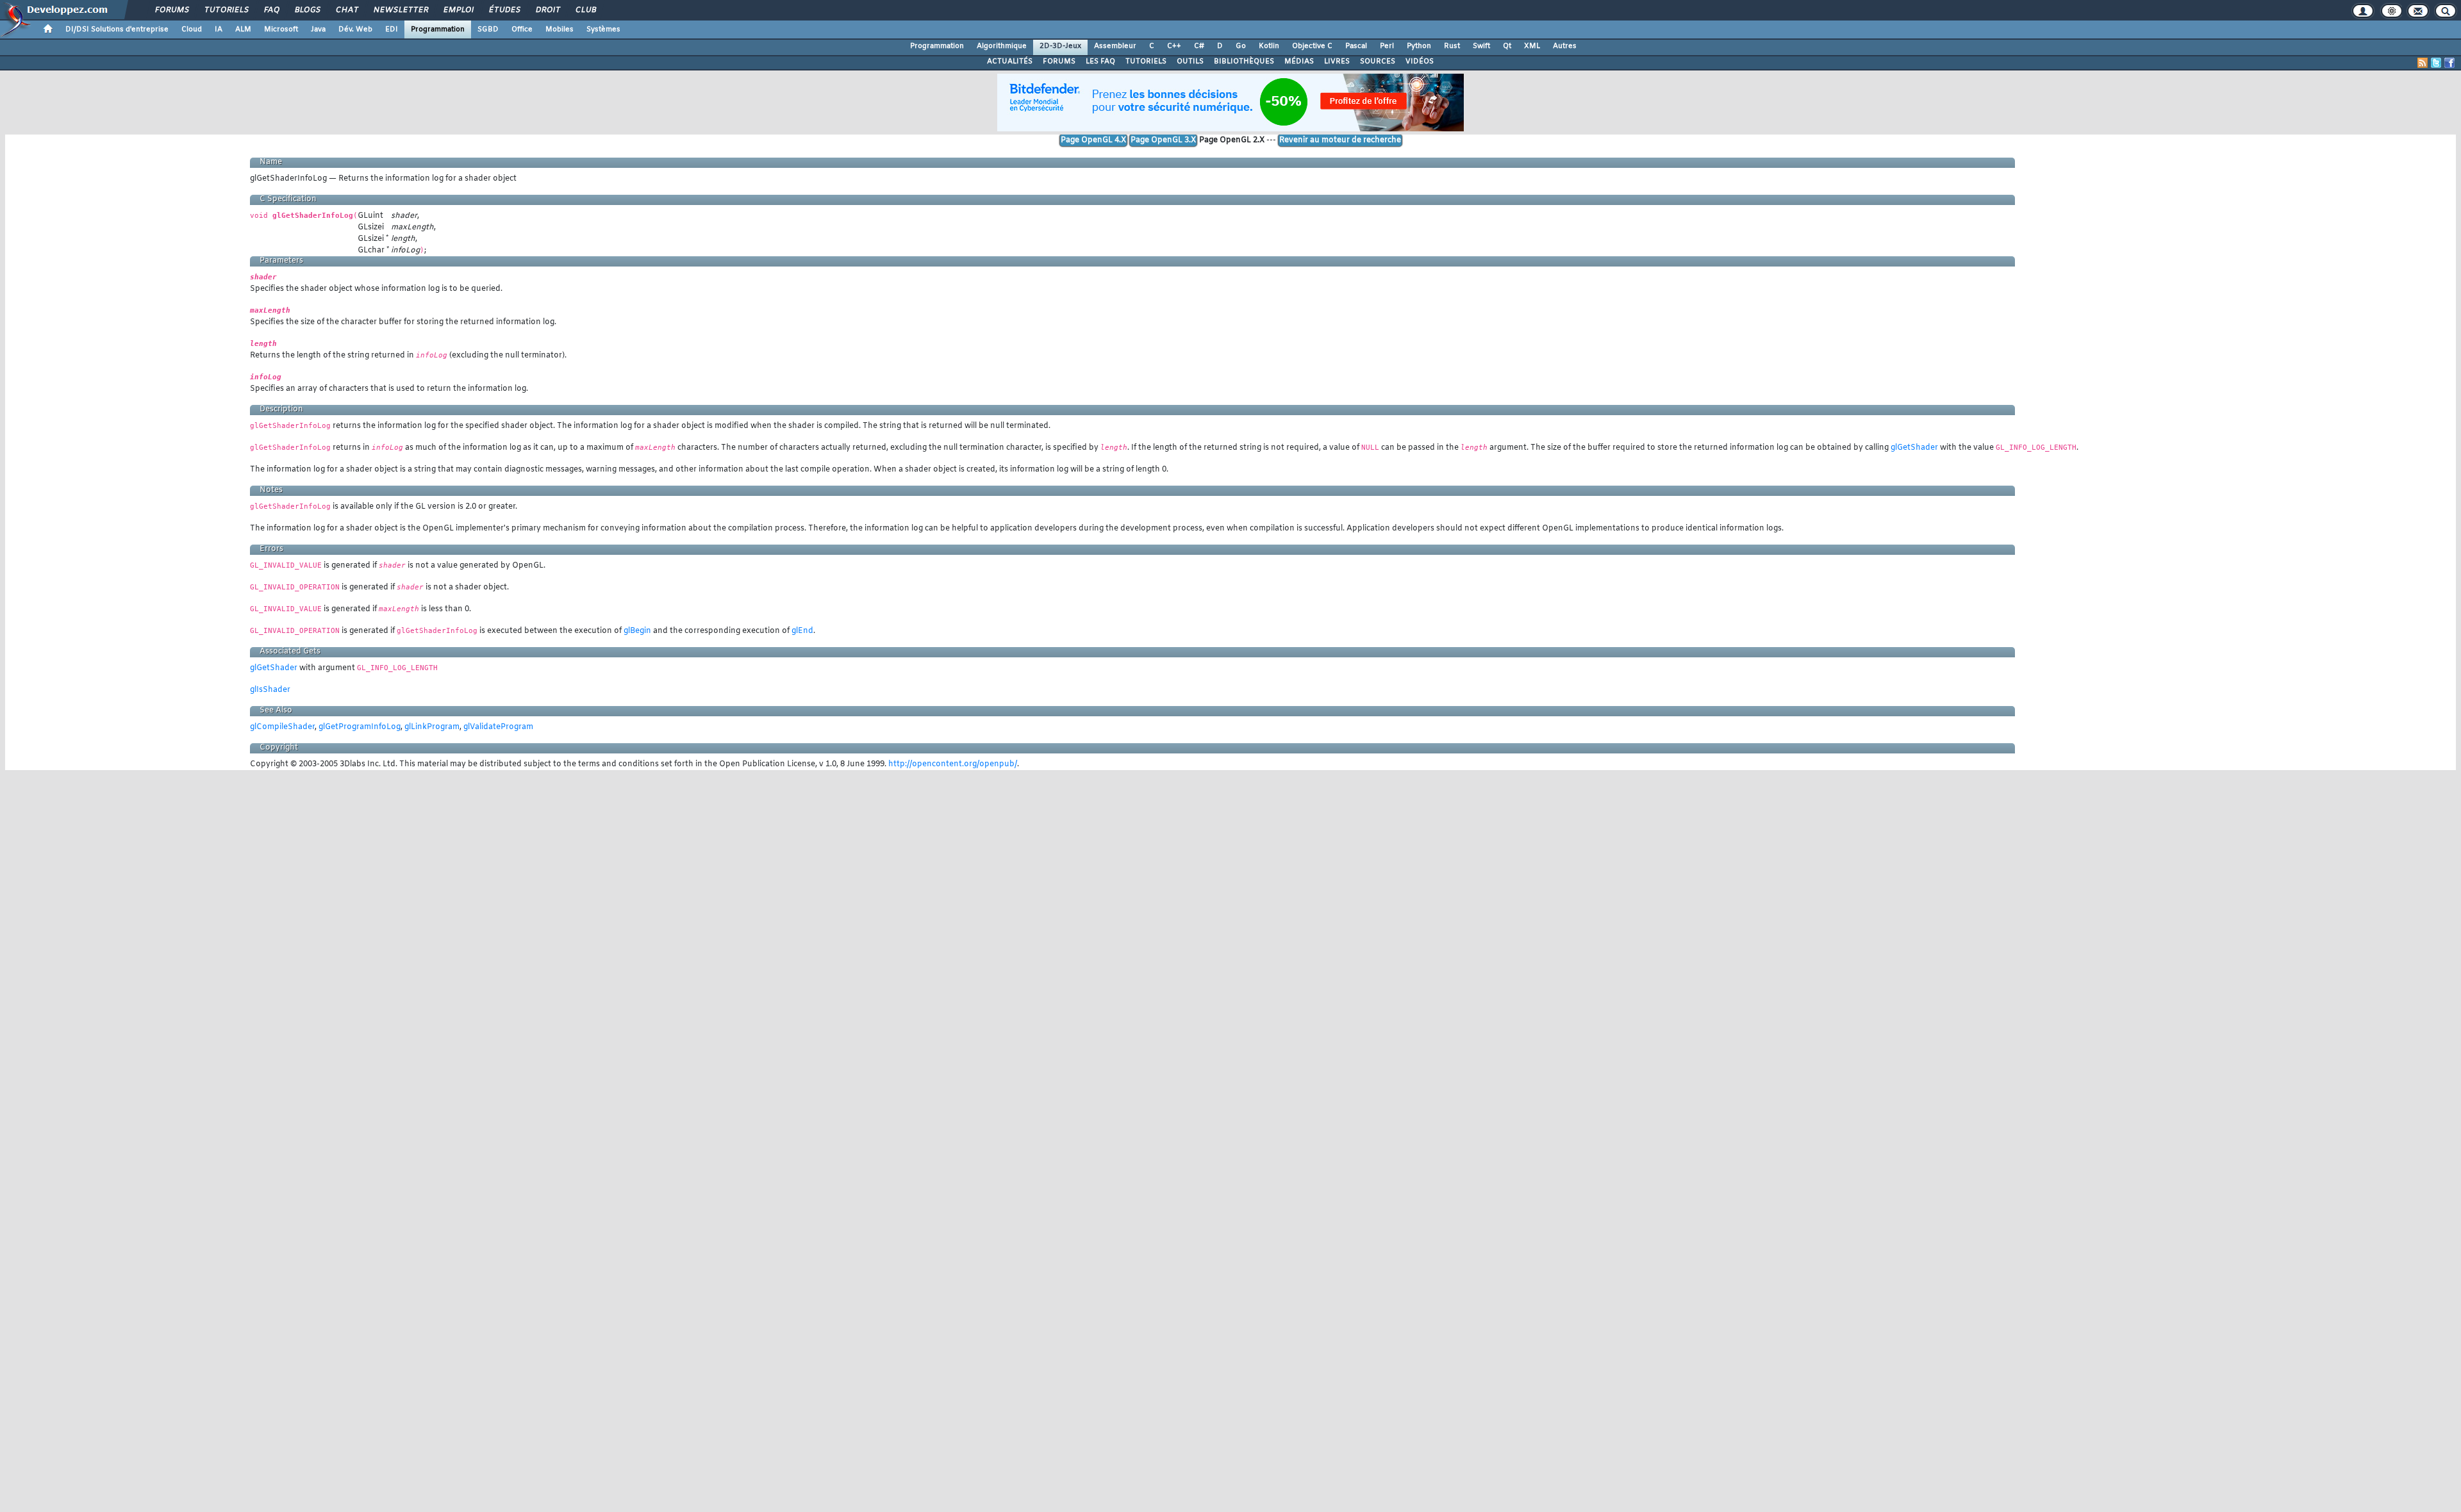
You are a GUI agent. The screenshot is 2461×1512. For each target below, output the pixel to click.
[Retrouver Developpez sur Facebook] (2449, 63)
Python (1419, 46)
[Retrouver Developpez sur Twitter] (2436, 63)
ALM (243, 29)
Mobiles (559, 29)
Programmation (438, 29)
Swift (1481, 46)
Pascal (1356, 46)
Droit (547, 10)
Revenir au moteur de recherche (1340, 140)
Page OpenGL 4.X (1093, 140)
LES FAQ (1100, 62)
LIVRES (1337, 62)
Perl (1387, 46)
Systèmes (603, 29)
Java (318, 29)
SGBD (488, 29)
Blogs (307, 10)
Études (504, 10)
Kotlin (1269, 46)
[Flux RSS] (2423, 63)
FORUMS (1059, 62)
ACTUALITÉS (1010, 62)
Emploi (458, 10)
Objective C (1312, 46)
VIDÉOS (1420, 62)
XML (1532, 46)
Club (585, 10)
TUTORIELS (1146, 62)
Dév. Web (355, 29)
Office (522, 29)
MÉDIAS (1299, 62)
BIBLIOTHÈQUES (1244, 62)
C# (1199, 46)
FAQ (271, 10)
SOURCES (1378, 62)
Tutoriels (226, 10)
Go (1241, 46)
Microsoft (281, 29)
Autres (1565, 46)
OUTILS (1190, 62)
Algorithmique (1002, 46)
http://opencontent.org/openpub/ (953, 764)
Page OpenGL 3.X (1163, 140)
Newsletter (400, 10)
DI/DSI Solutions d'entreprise (117, 29)
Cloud (192, 29)
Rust (1452, 46)
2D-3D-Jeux (1060, 46)
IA (219, 29)
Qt (1507, 46)
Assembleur (1115, 46)
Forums (171, 10)
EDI (392, 29)
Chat (346, 10)
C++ (1174, 46)
